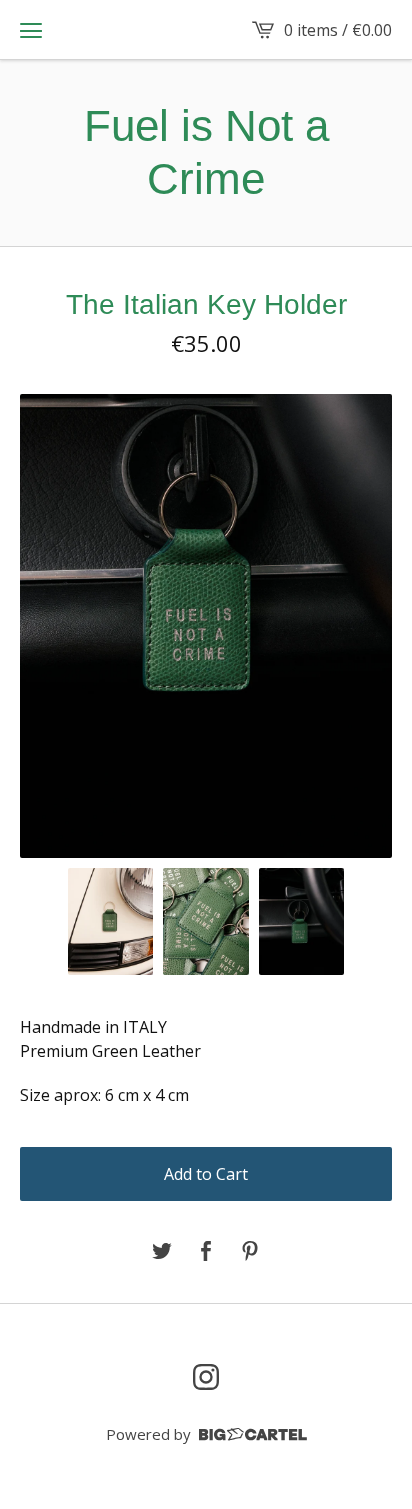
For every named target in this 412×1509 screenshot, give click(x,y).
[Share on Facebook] (206, 1252)
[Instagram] (206, 1377)
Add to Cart (206, 1174)
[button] (31, 30)
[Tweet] (162, 1252)
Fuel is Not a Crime (206, 152)
